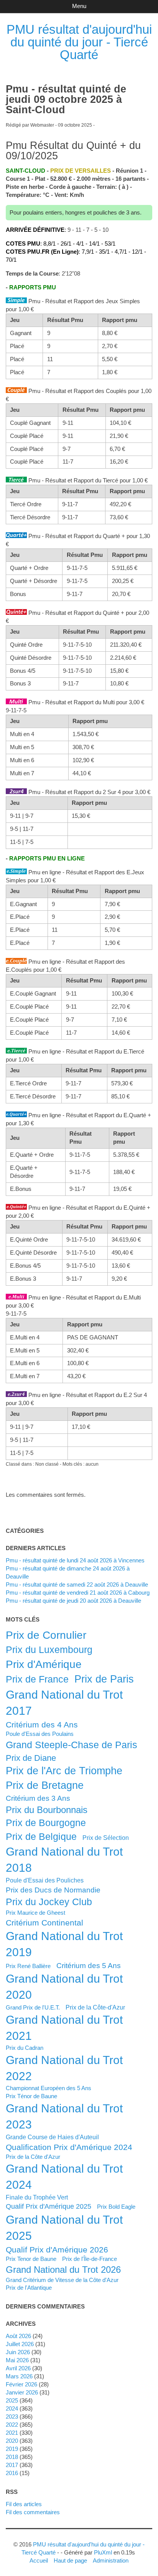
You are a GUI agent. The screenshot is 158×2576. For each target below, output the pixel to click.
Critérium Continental (44, 1923)
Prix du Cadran (25, 2048)
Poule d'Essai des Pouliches (45, 1880)
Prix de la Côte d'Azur (33, 2157)
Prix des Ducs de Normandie (53, 1890)
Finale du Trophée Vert (37, 2197)
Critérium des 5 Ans (89, 1965)
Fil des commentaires (33, 2512)
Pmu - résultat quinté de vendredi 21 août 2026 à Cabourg (78, 1593)
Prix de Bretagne (45, 1785)
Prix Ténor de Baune (31, 2096)
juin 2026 (18, 2352)
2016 (12, 2473)
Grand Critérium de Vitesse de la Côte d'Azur (62, 2280)
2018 (12, 2457)
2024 (12, 2408)
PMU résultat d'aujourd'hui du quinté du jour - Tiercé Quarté (79, 42)
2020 (12, 2441)
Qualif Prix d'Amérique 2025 (49, 2206)
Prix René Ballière (28, 1966)
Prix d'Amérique (44, 1664)
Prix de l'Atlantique (29, 2288)
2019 (12, 2449)
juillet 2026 (20, 2344)
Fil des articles (24, 2504)
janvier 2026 (22, 2392)
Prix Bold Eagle (116, 2207)
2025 (12, 2400)
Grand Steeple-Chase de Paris (72, 1745)
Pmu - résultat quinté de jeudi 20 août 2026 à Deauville (73, 1601)
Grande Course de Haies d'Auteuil (52, 2137)
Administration (111, 2560)
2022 (12, 2425)
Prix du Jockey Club (49, 1902)
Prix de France (37, 1679)
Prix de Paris (104, 1679)
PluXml (103, 2552)
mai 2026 (17, 2360)
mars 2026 (19, 2376)
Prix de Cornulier (46, 1635)
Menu (79, 6)
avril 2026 (18, 2368)
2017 (12, 2465)
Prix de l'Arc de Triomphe (64, 1771)
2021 (12, 2433)
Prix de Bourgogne (46, 1823)
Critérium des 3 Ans (38, 1798)
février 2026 (21, 2384)
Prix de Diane (31, 1758)
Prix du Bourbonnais (47, 1810)
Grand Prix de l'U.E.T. (33, 2007)
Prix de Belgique (41, 1836)
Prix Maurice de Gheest (35, 1913)
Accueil (39, 2560)
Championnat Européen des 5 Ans (49, 2088)
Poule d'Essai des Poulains (40, 1734)
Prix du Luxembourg (49, 1650)
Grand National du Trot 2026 (63, 2270)
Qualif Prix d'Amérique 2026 (57, 2250)
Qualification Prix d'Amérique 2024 (69, 2147)
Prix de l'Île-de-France (90, 2259)
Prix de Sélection (106, 1838)
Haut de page (70, 2560)
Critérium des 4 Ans (42, 1725)
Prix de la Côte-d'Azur (95, 2007)
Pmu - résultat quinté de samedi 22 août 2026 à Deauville (77, 1584)
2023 (12, 2417)
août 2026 (18, 2336)
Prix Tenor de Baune (31, 2259)
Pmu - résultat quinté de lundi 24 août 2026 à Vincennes (75, 1560)
